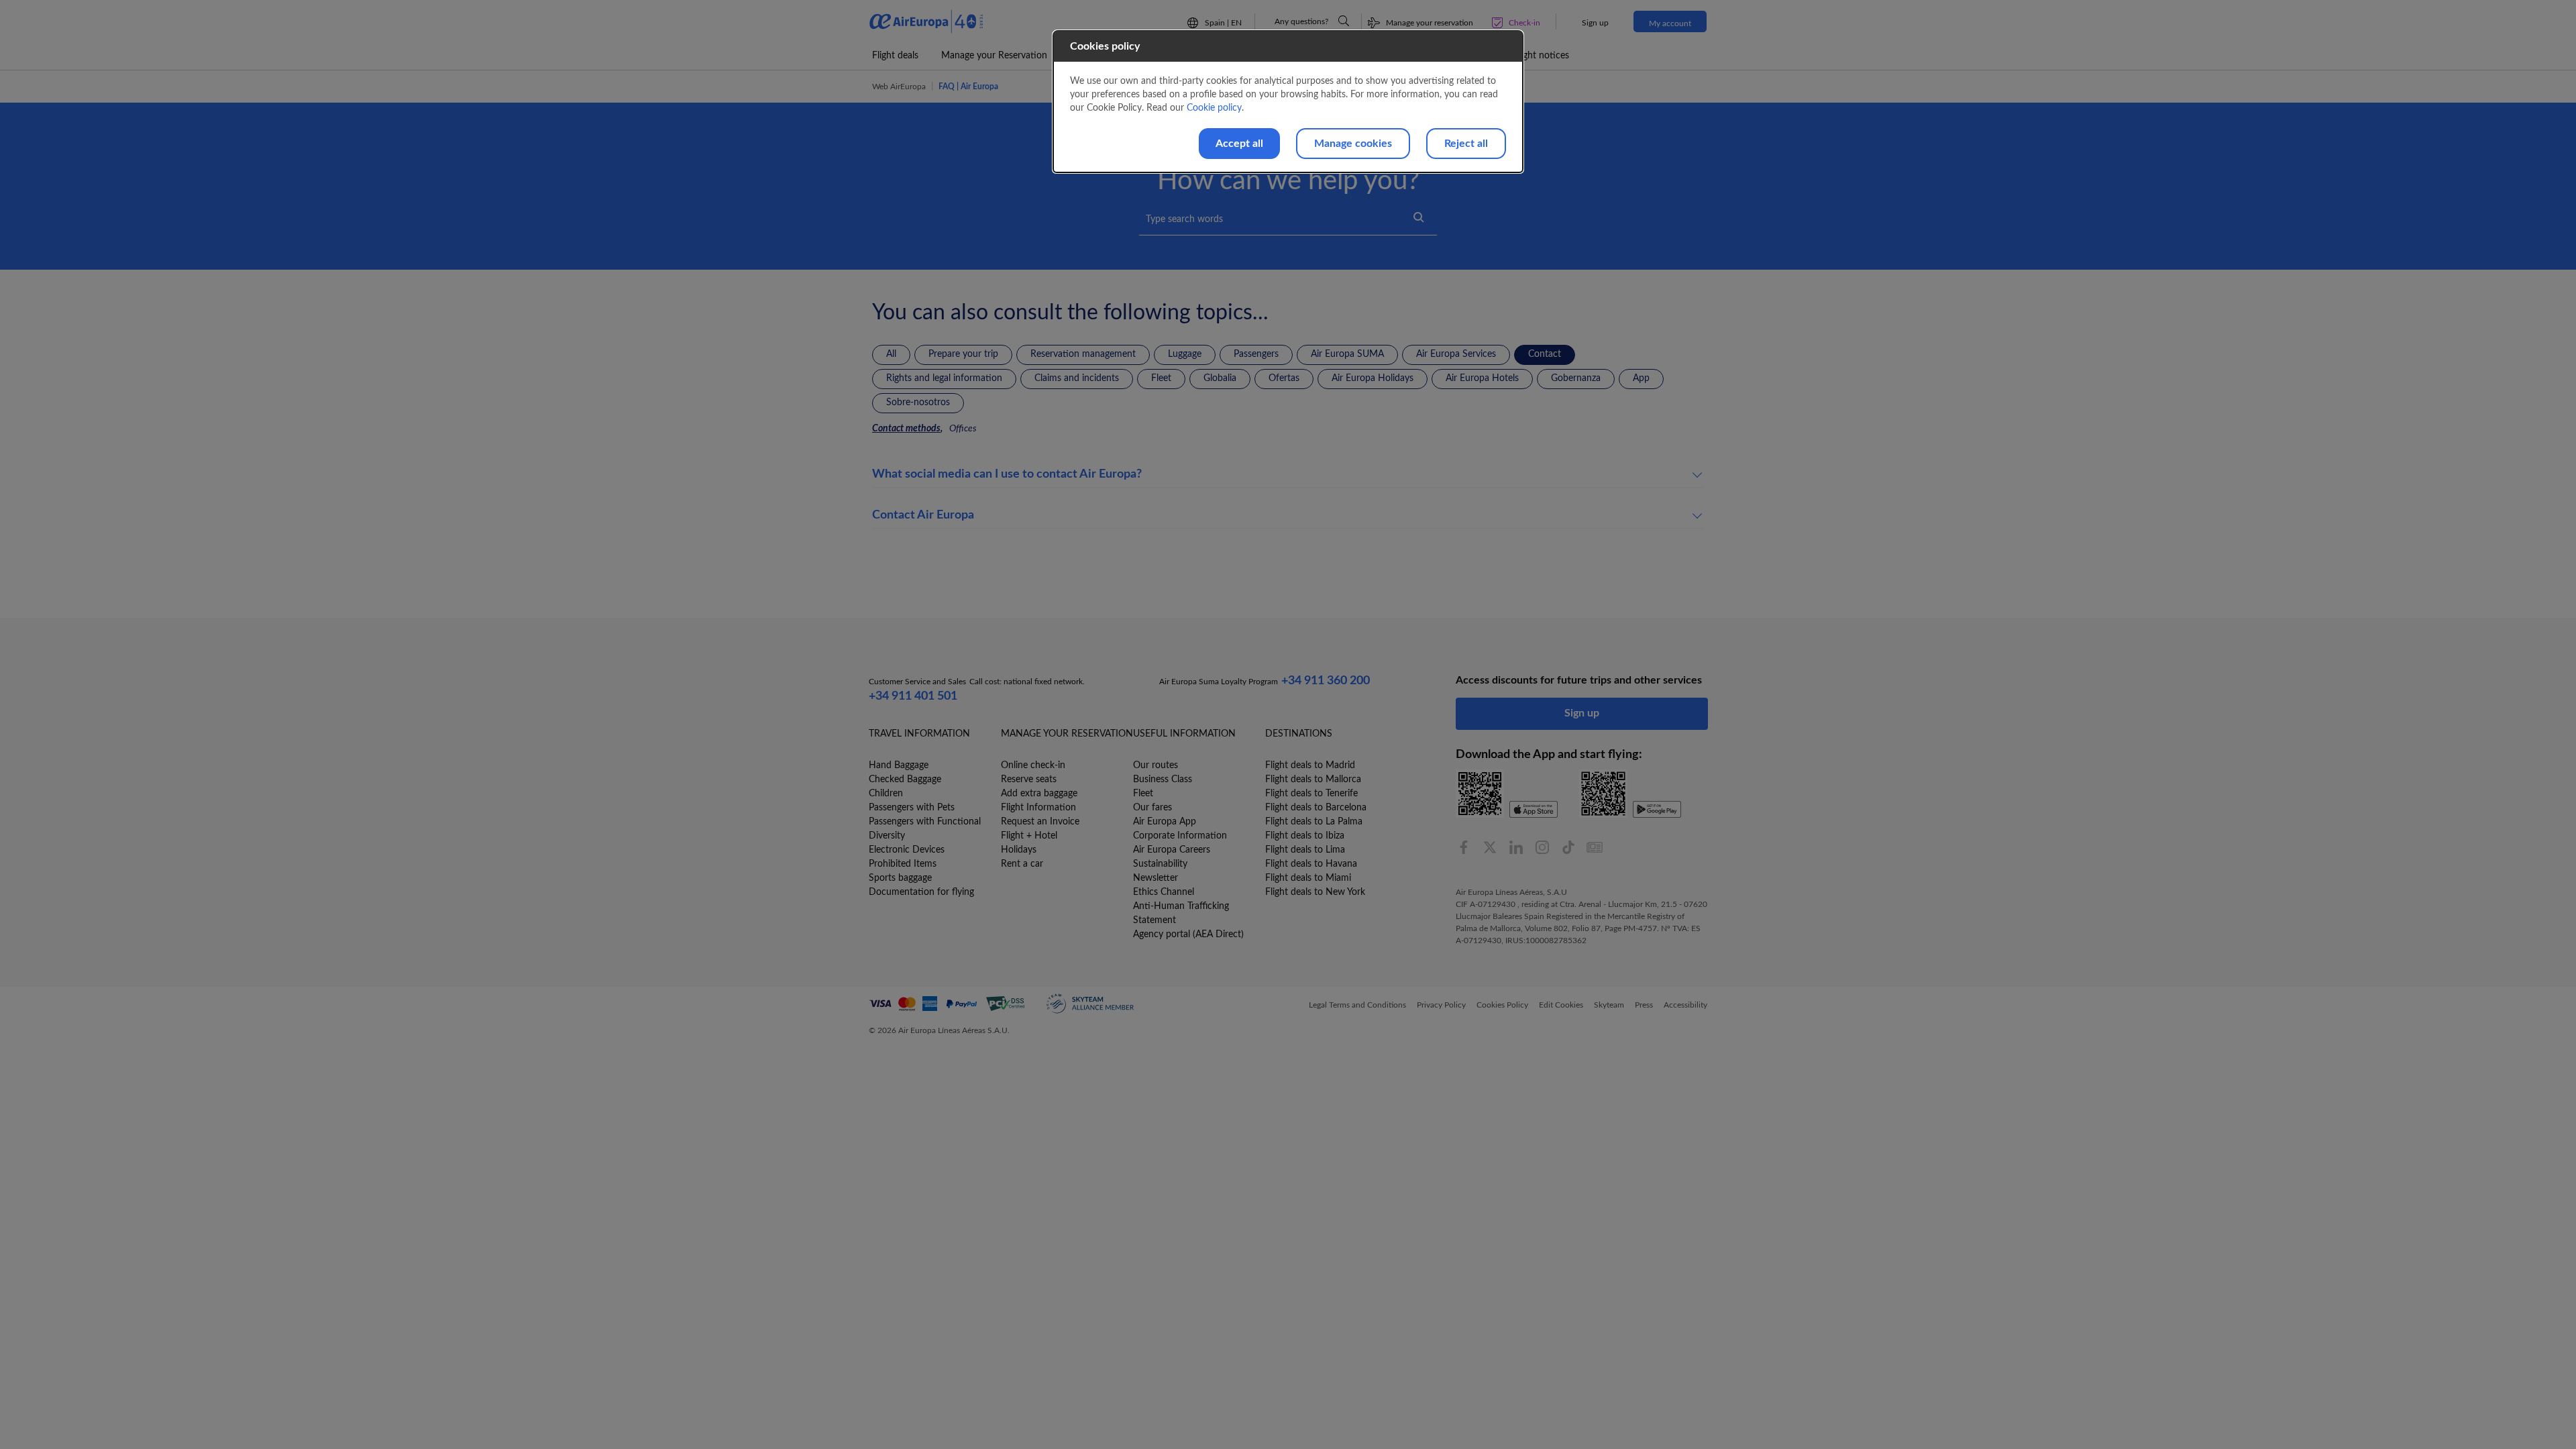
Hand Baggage (899, 765)
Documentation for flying (921, 892)
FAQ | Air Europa (968, 87)
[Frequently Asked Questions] (1344, 21)
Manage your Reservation (994, 56)
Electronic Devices (907, 850)
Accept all (1239, 144)
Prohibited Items (903, 864)
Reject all (1466, 144)
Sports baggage (900, 878)
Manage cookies (1353, 144)
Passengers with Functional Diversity (925, 829)
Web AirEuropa (899, 87)
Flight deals (895, 56)
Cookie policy (1214, 108)
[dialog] (1288, 102)
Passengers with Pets (912, 808)
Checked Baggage (905, 780)
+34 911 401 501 (913, 696)
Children (886, 794)
